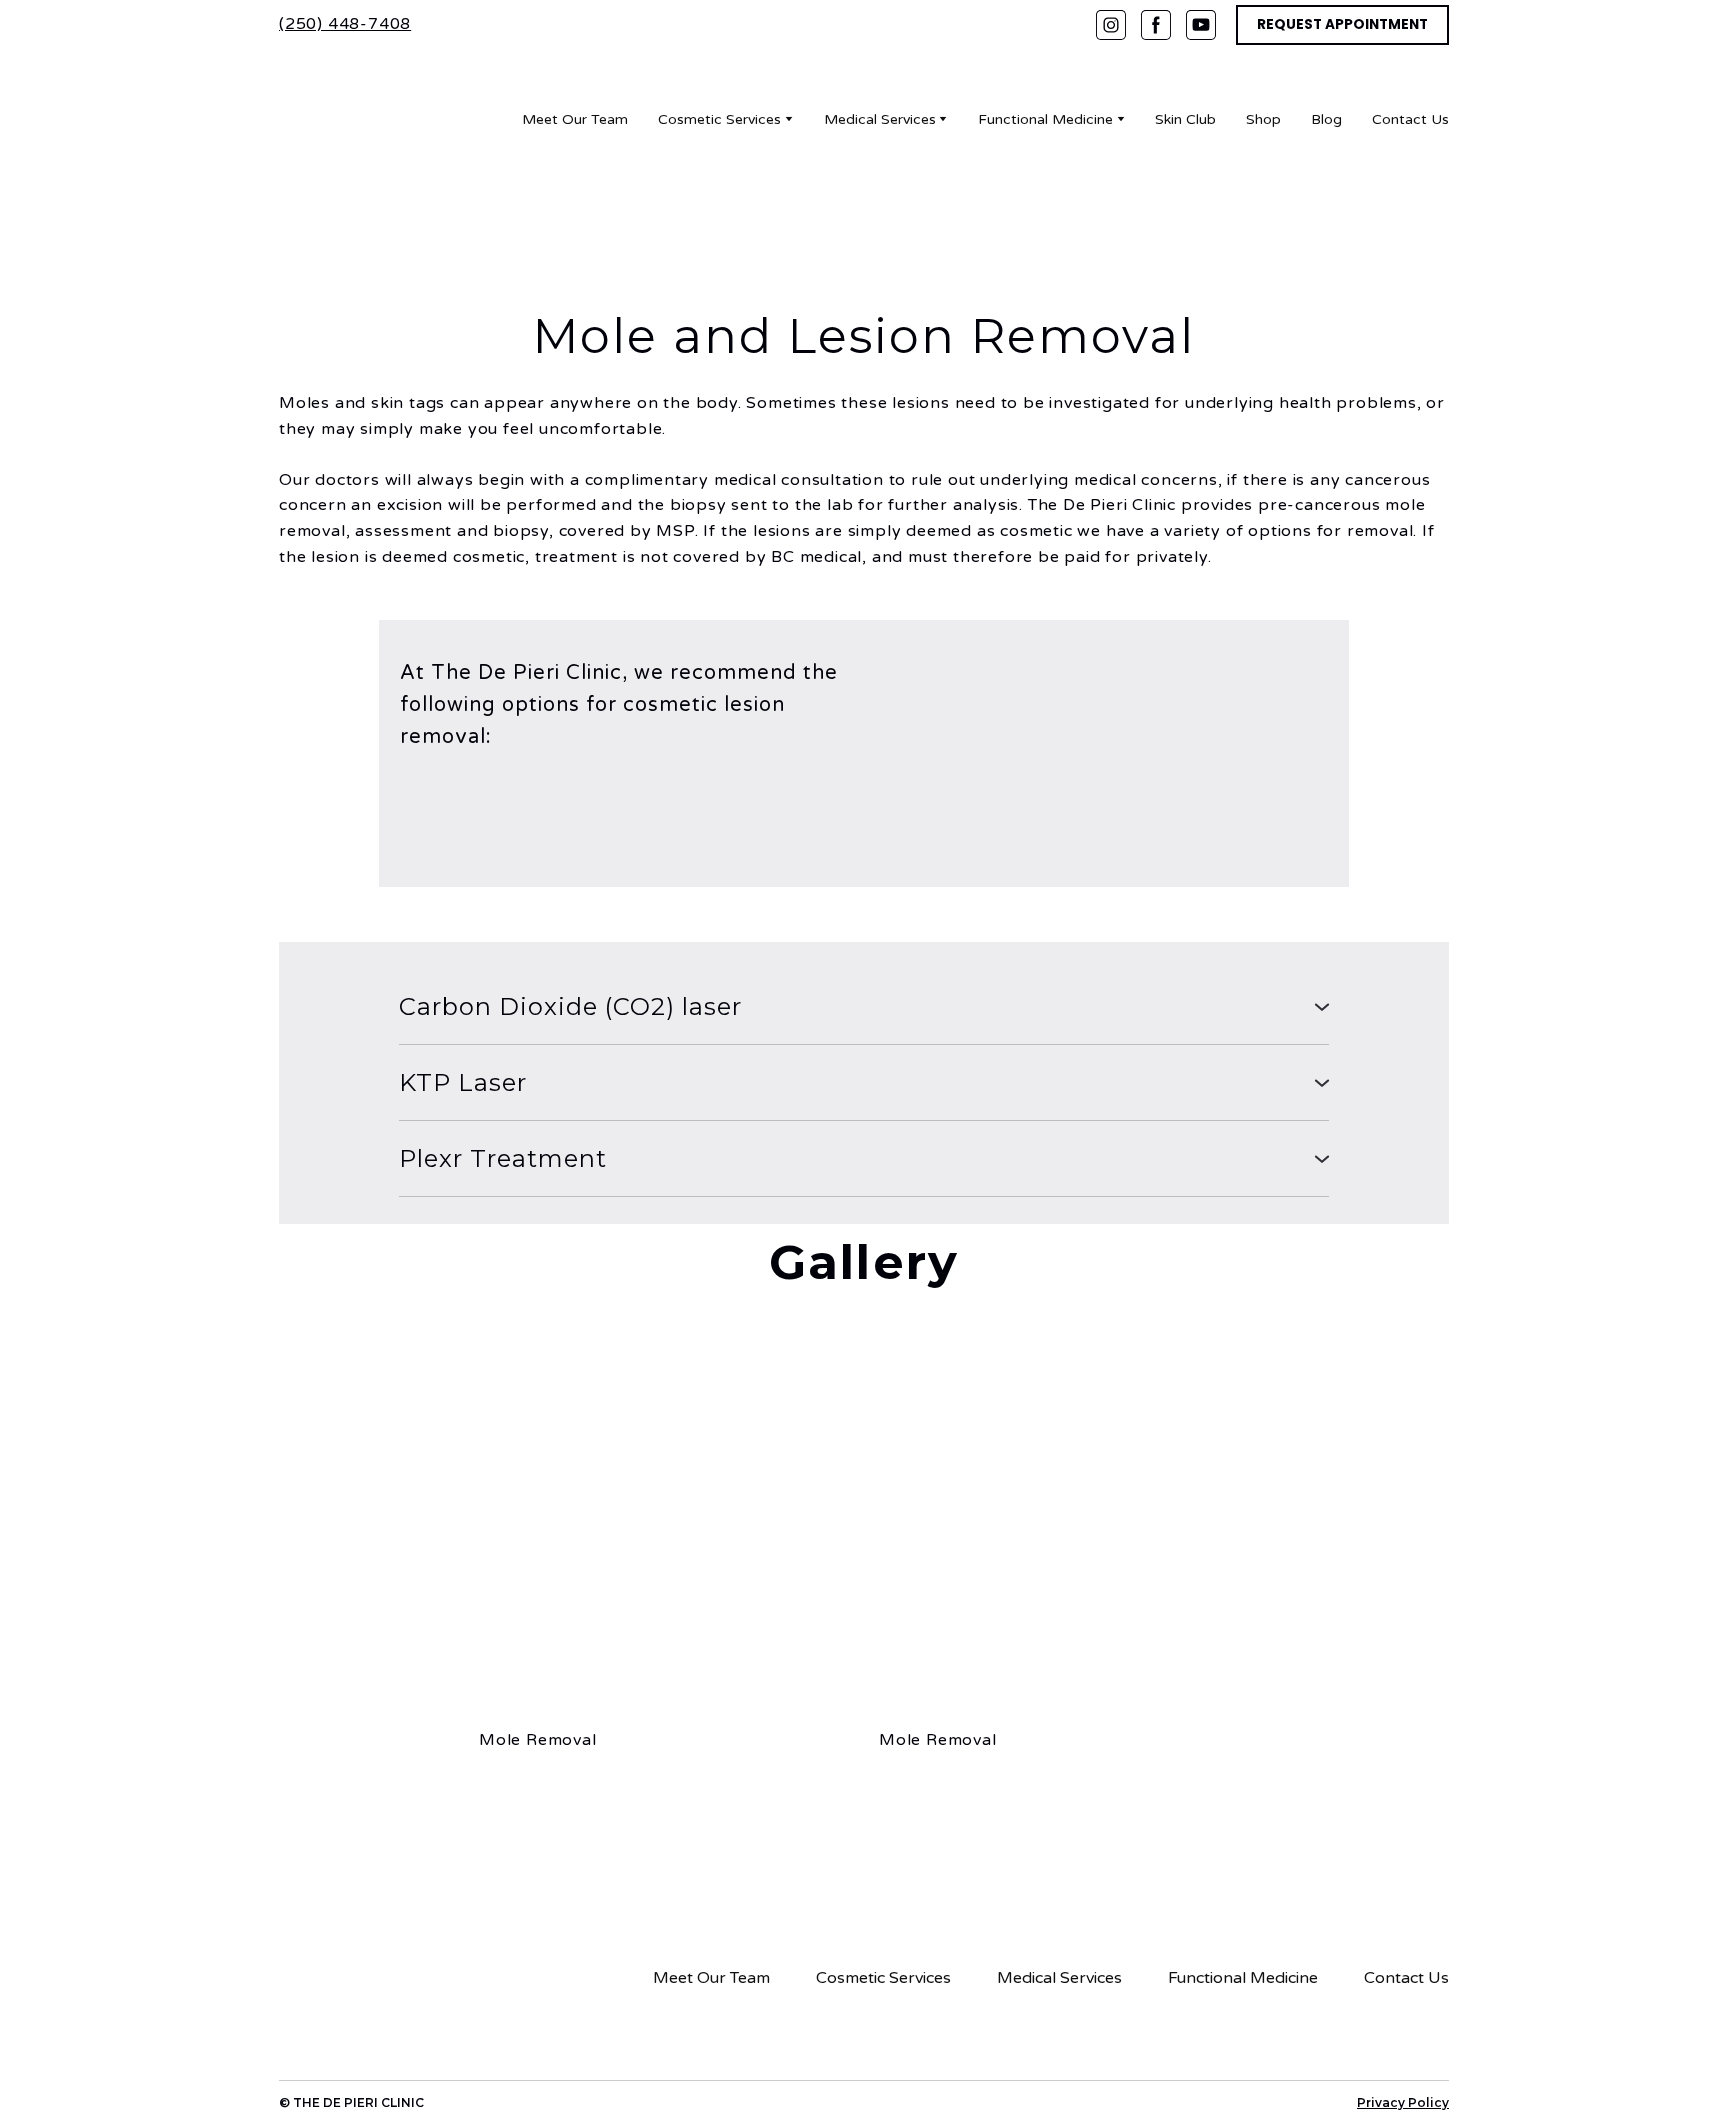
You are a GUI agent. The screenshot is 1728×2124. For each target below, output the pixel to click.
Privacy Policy (1403, 2102)
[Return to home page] (356, 119)
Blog (1326, 119)
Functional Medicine (1045, 119)
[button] (1111, 25)
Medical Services (880, 119)
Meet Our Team (575, 119)
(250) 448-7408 (345, 24)
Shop (1263, 119)
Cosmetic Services (719, 119)
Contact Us (1410, 119)
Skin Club (1185, 119)
